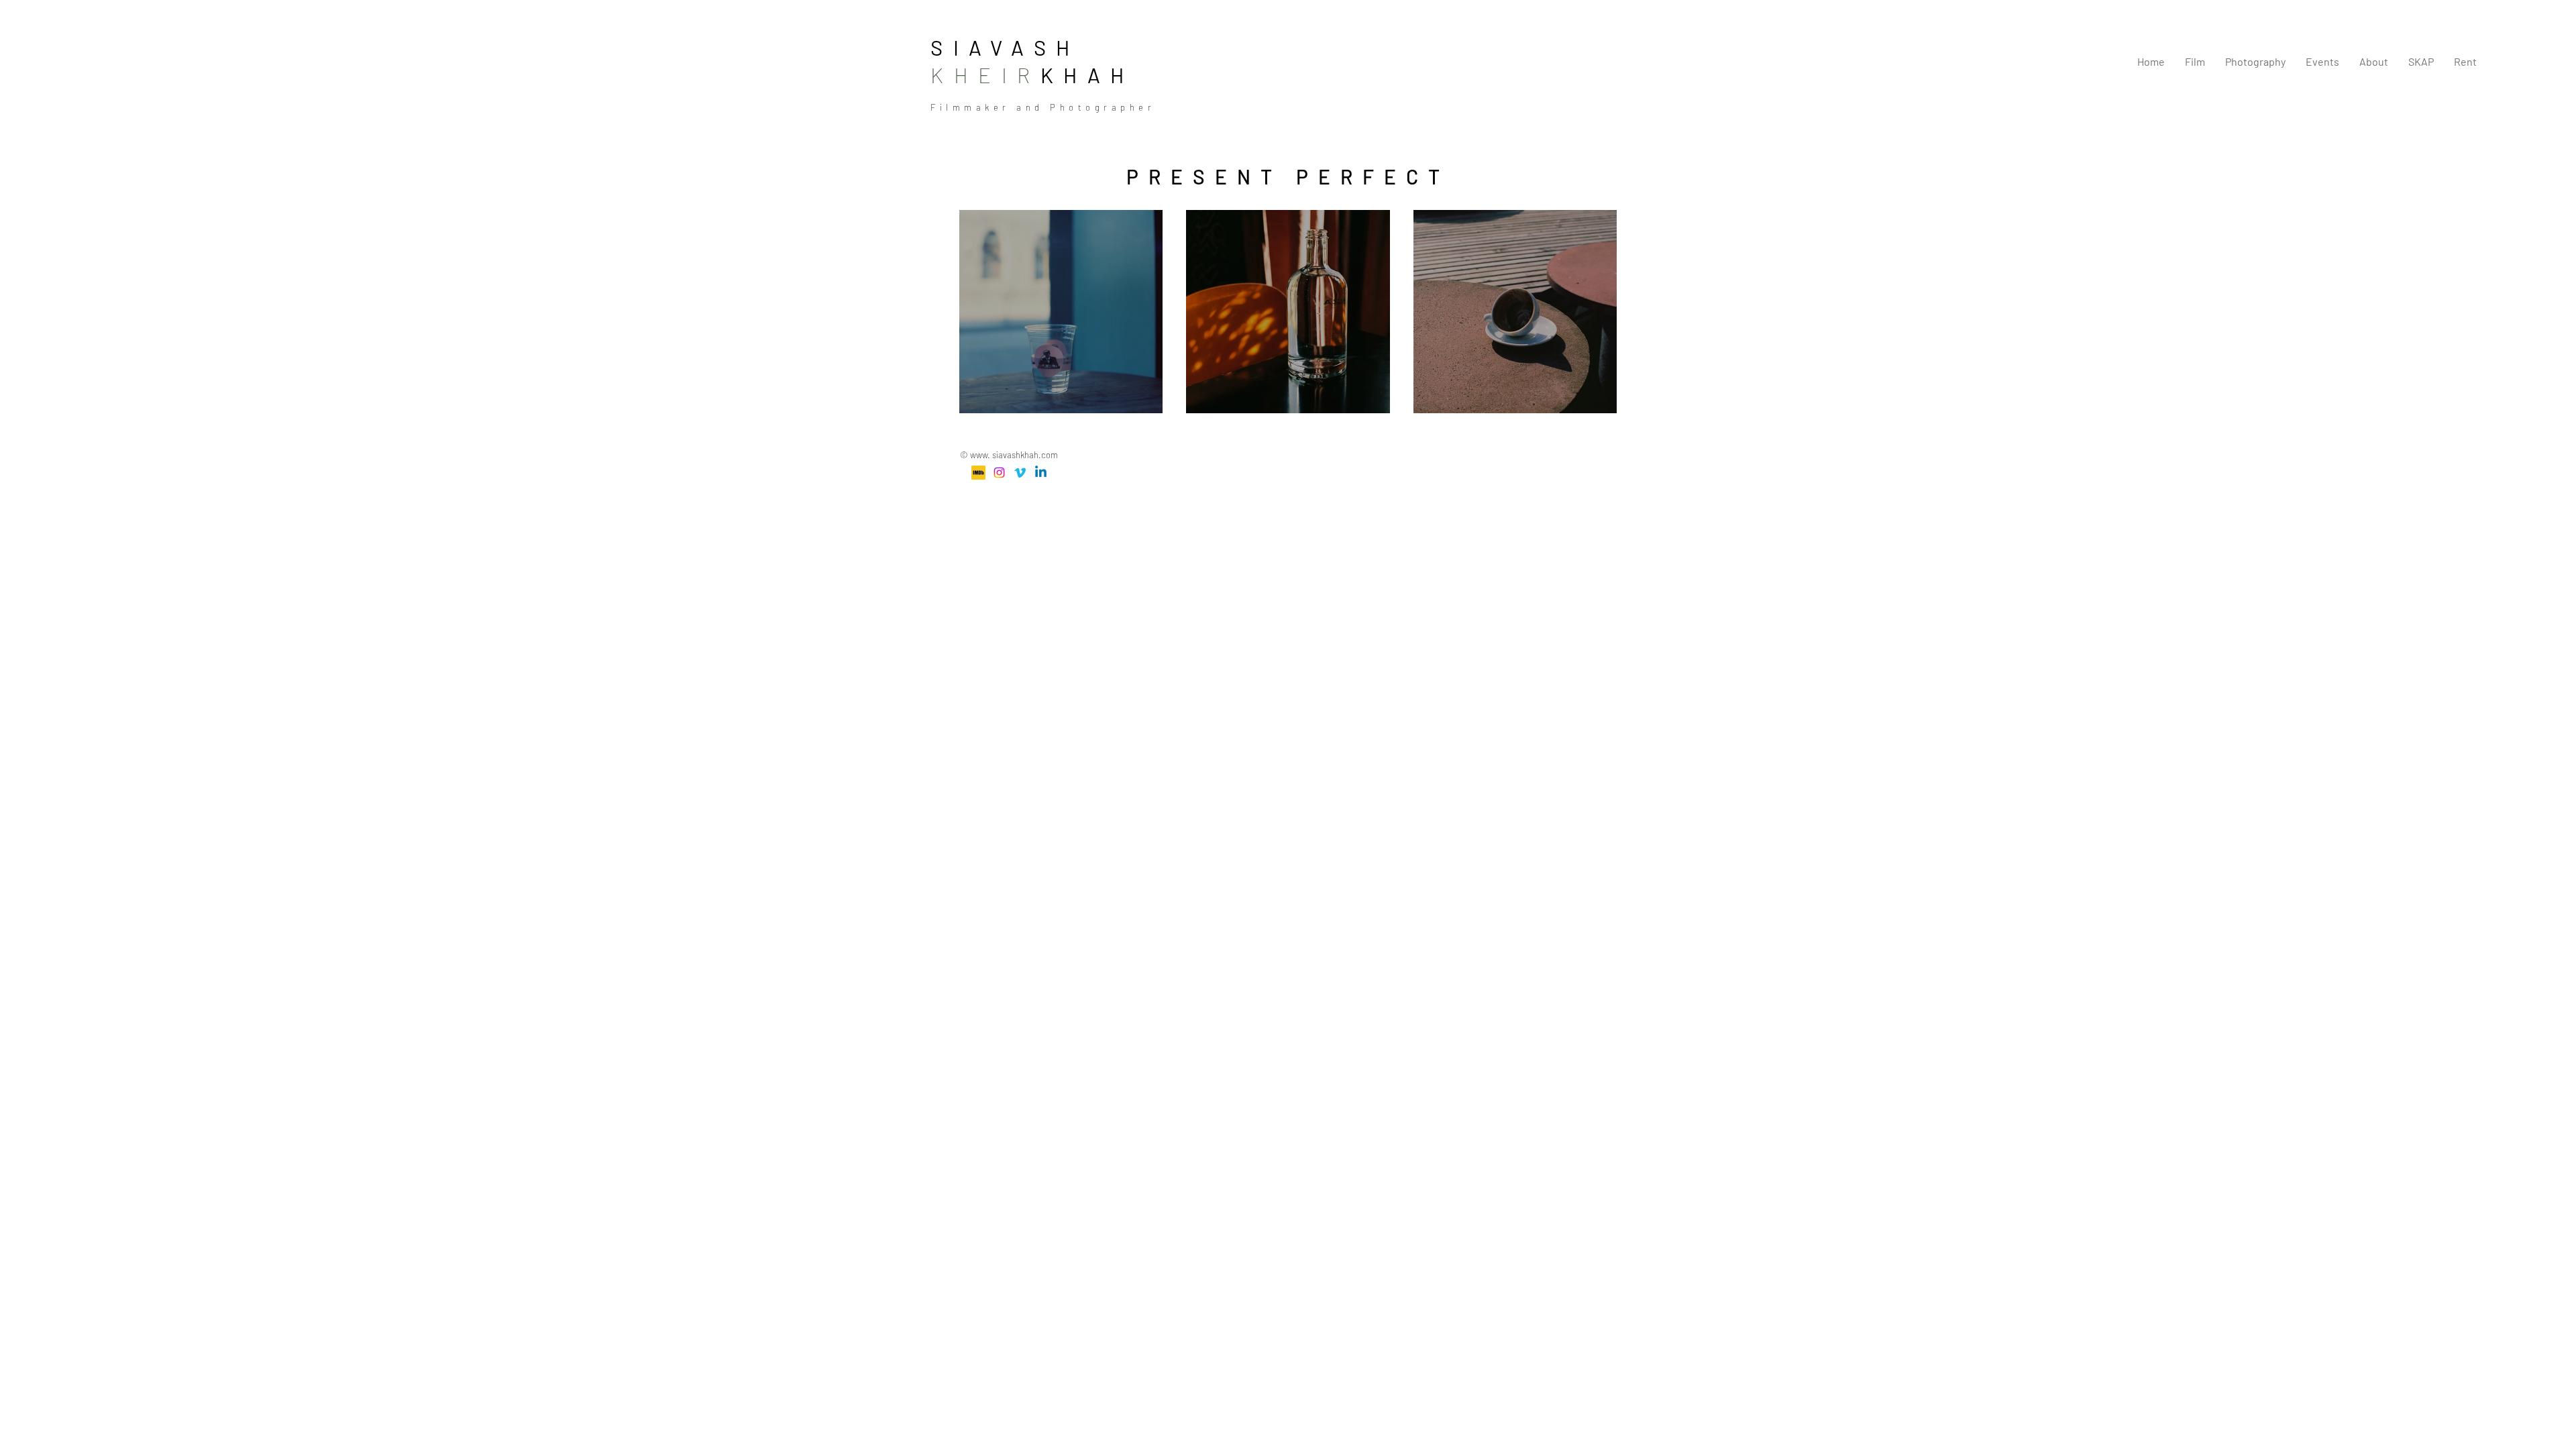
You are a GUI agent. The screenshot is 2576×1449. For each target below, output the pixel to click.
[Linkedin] (1041, 473)
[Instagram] (999, 473)
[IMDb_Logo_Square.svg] (978, 473)
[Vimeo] (1020, 473)
